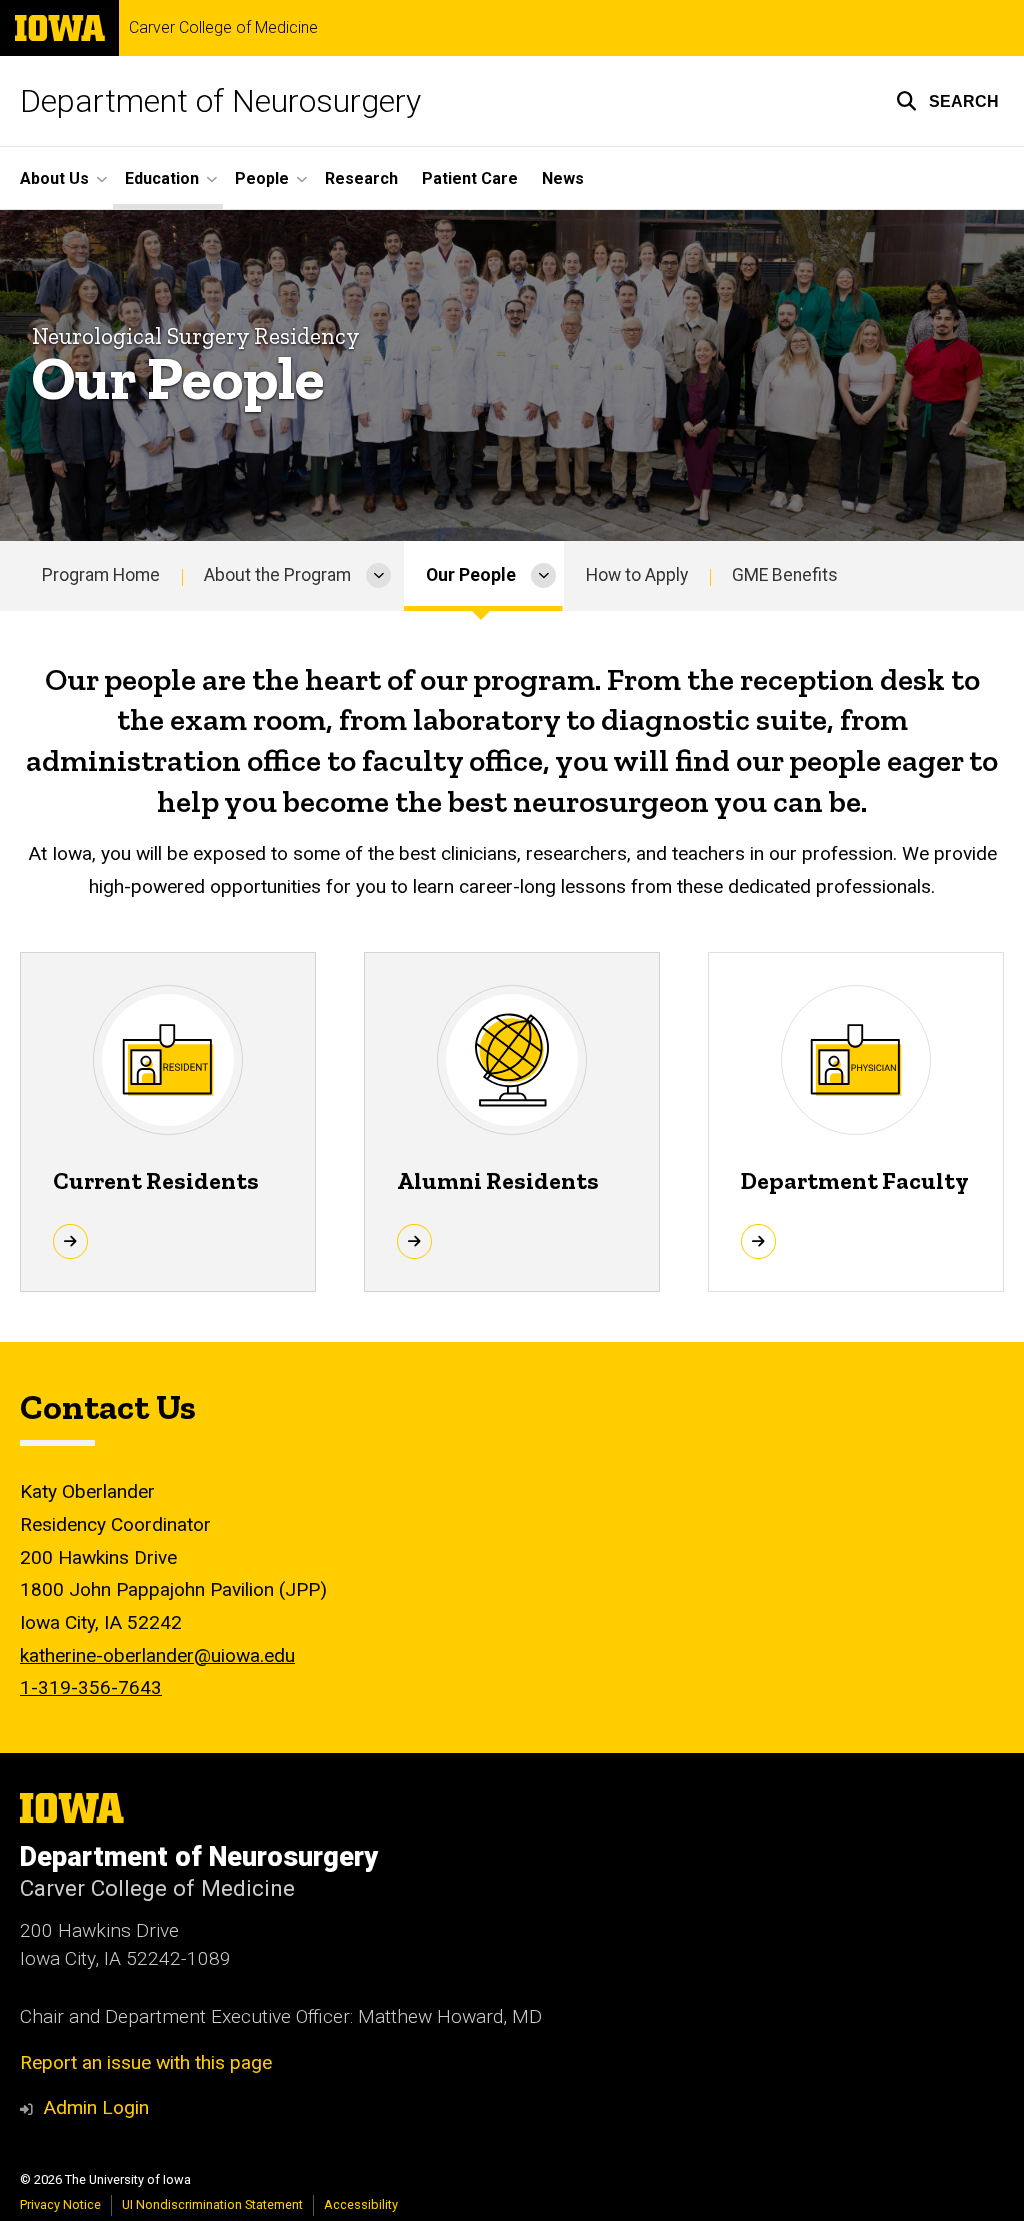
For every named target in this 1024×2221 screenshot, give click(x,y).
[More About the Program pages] (378, 576)
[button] (947, 101)
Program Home (101, 575)
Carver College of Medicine (223, 28)
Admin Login (96, 2107)
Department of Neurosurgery (220, 101)
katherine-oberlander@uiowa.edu (157, 1655)
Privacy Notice (60, 2204)
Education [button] (162, 178)
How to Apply (637, 575)
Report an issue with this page (146, 2062)
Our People (471, 575)
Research (361, 178)
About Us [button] (54, 178)
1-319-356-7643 (91, 1687)
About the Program (277, 575)
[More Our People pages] (543, 576)
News (563, 178)
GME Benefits (785, 575)
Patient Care (470, 178)
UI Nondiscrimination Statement (212, 2204)
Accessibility (361, 2204)
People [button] (262, 178)
